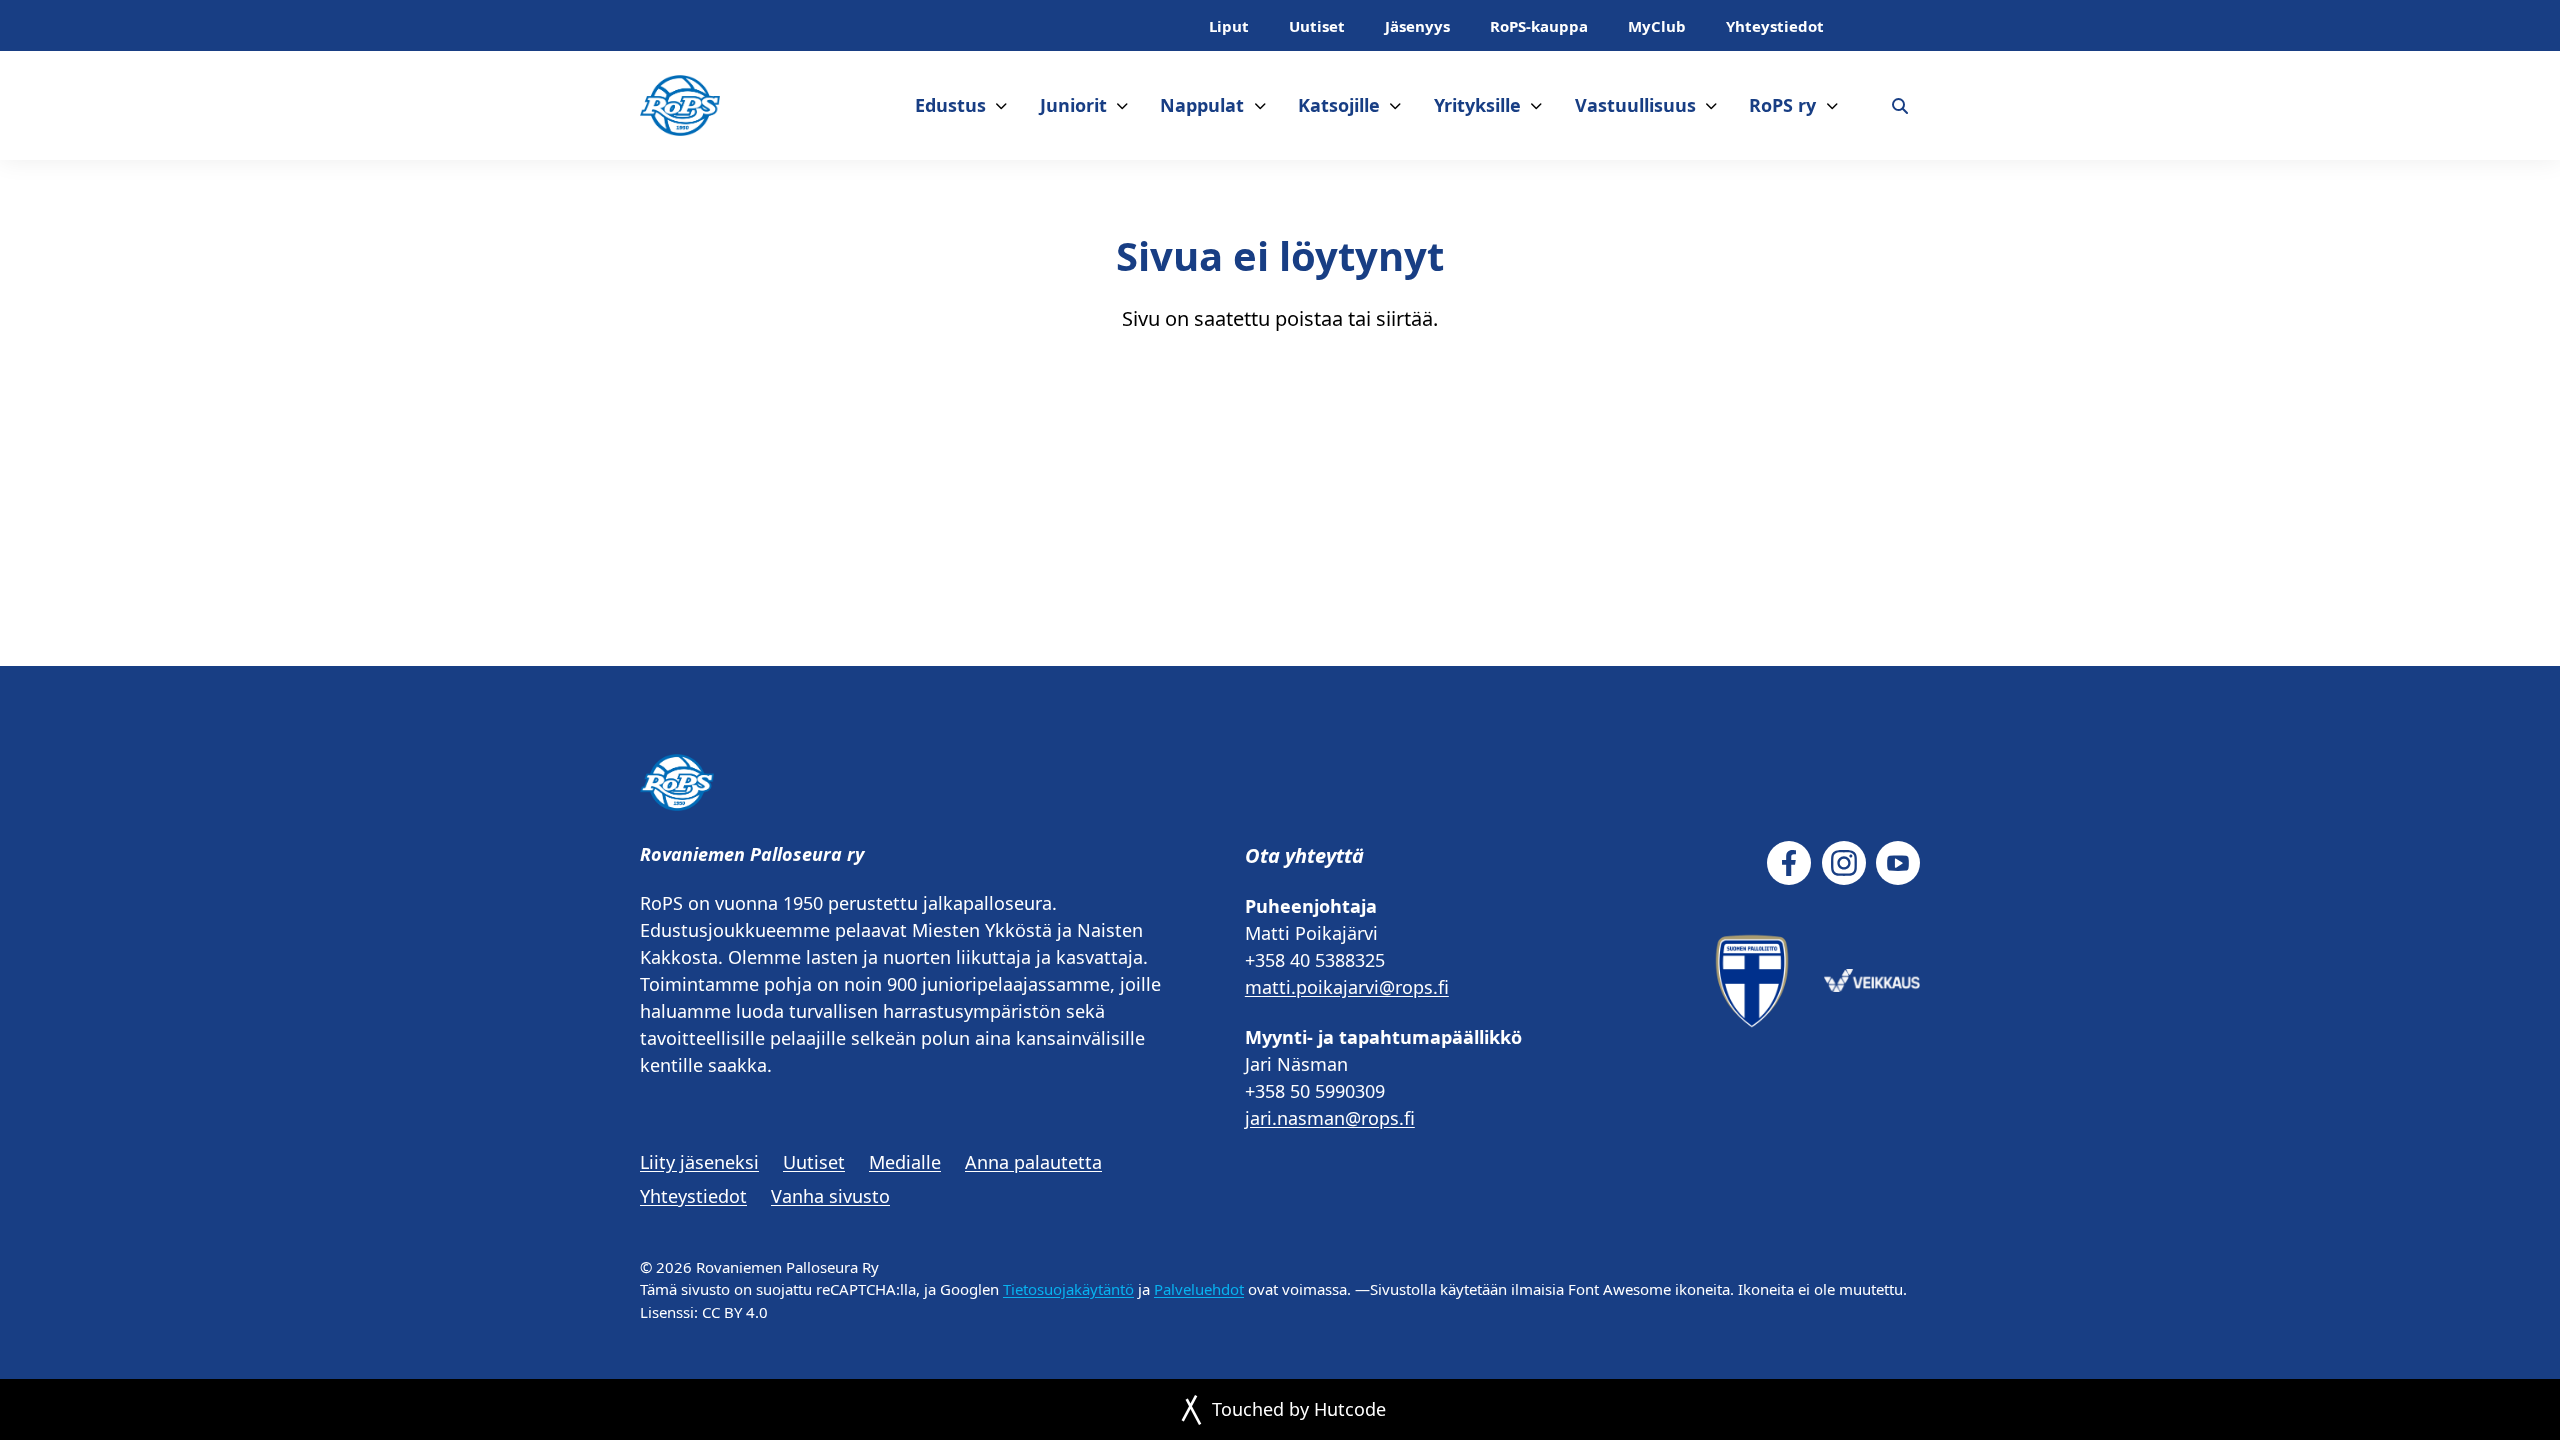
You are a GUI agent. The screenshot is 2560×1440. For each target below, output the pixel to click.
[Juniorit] (1122, 105)
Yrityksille (1477, 105)
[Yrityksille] (1536, 105)
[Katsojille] (1395, 105)
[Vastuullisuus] (1711, 105)
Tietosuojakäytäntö (1068, 1289)
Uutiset (1317, 26)
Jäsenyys (1417, 26)
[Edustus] (1001, 105)
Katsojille (1339, 105)
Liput (1229, 26)
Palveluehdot (1199, 1289)
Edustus (950, 105)
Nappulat (1202, 105)
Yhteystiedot (1775, 26)
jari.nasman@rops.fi (1330, 1118)
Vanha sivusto (830, 1196)
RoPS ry (1782, 105)
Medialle (905, 1162)
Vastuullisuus (1635, 105)
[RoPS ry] (1832, 105)
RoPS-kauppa (1539, 26)
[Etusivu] (680, 105)
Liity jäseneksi (699, 1162)
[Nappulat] (1260, 105)
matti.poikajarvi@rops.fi (1347, 987)
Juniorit (1073, 105)
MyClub (1657, 26)
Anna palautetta (1033, 1162)
